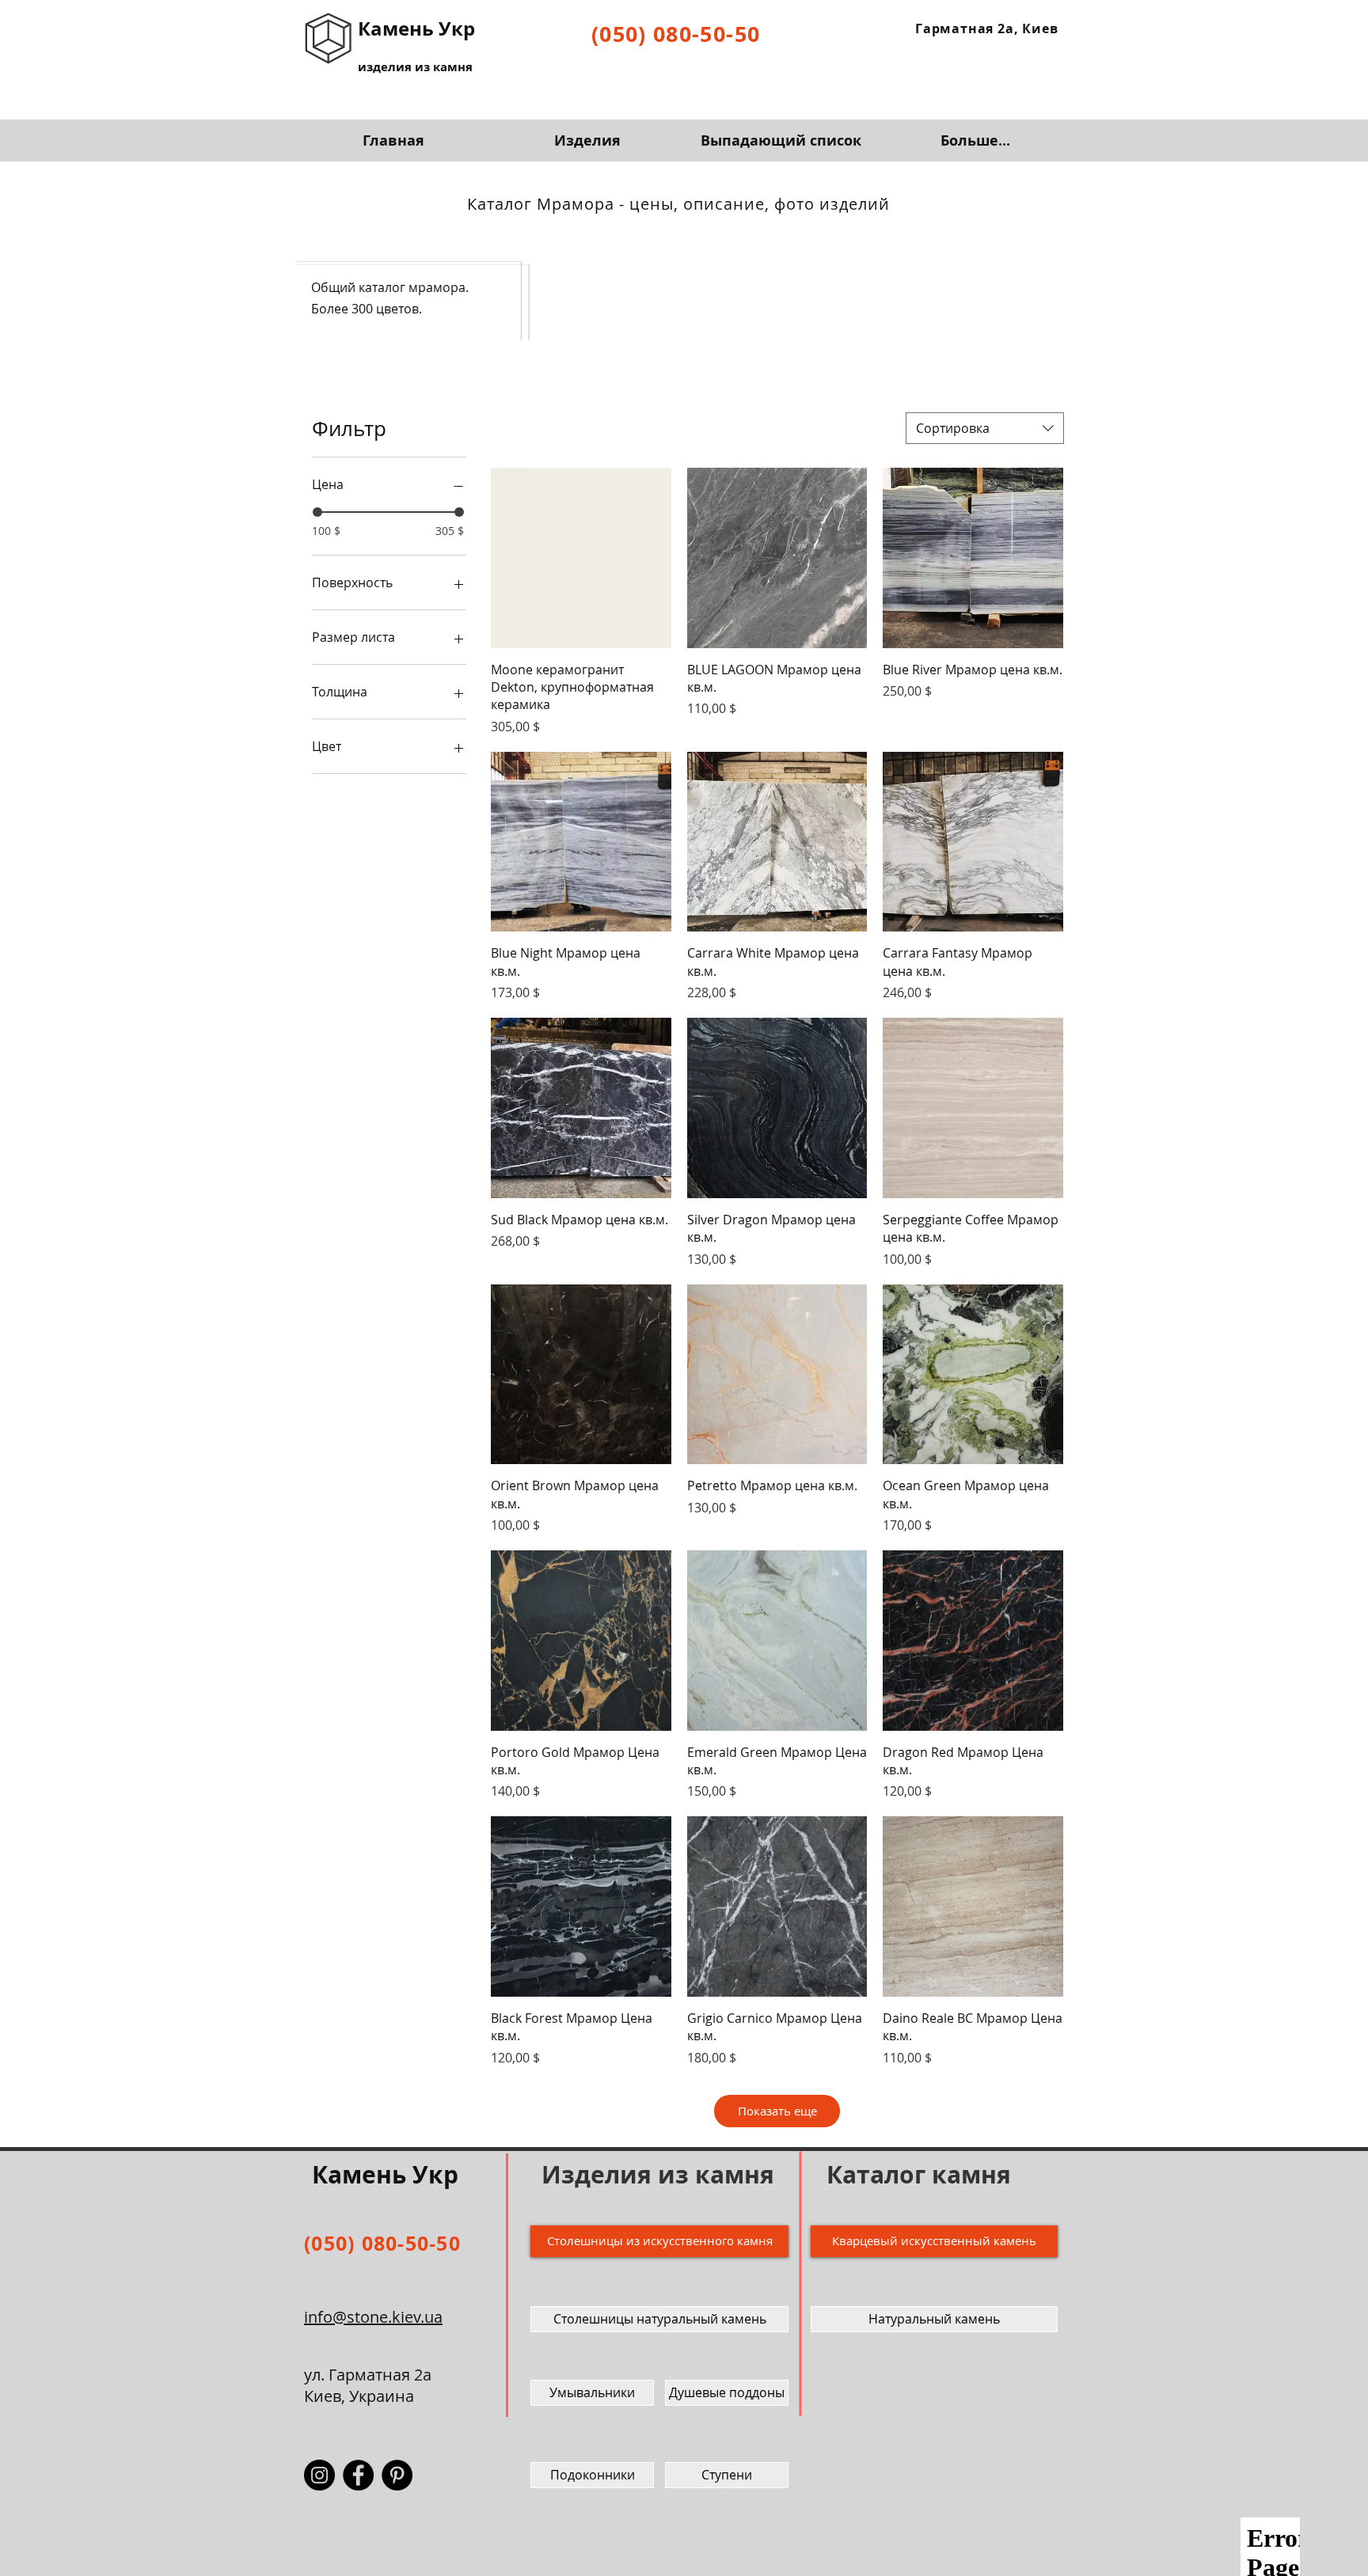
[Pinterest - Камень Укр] (397, 2475)
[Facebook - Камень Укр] (358, 2475)
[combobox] (985, 428)
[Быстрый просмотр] (581, 558)
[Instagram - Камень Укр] (319, 2475)
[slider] (317, 512)
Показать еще (777, 2111)
